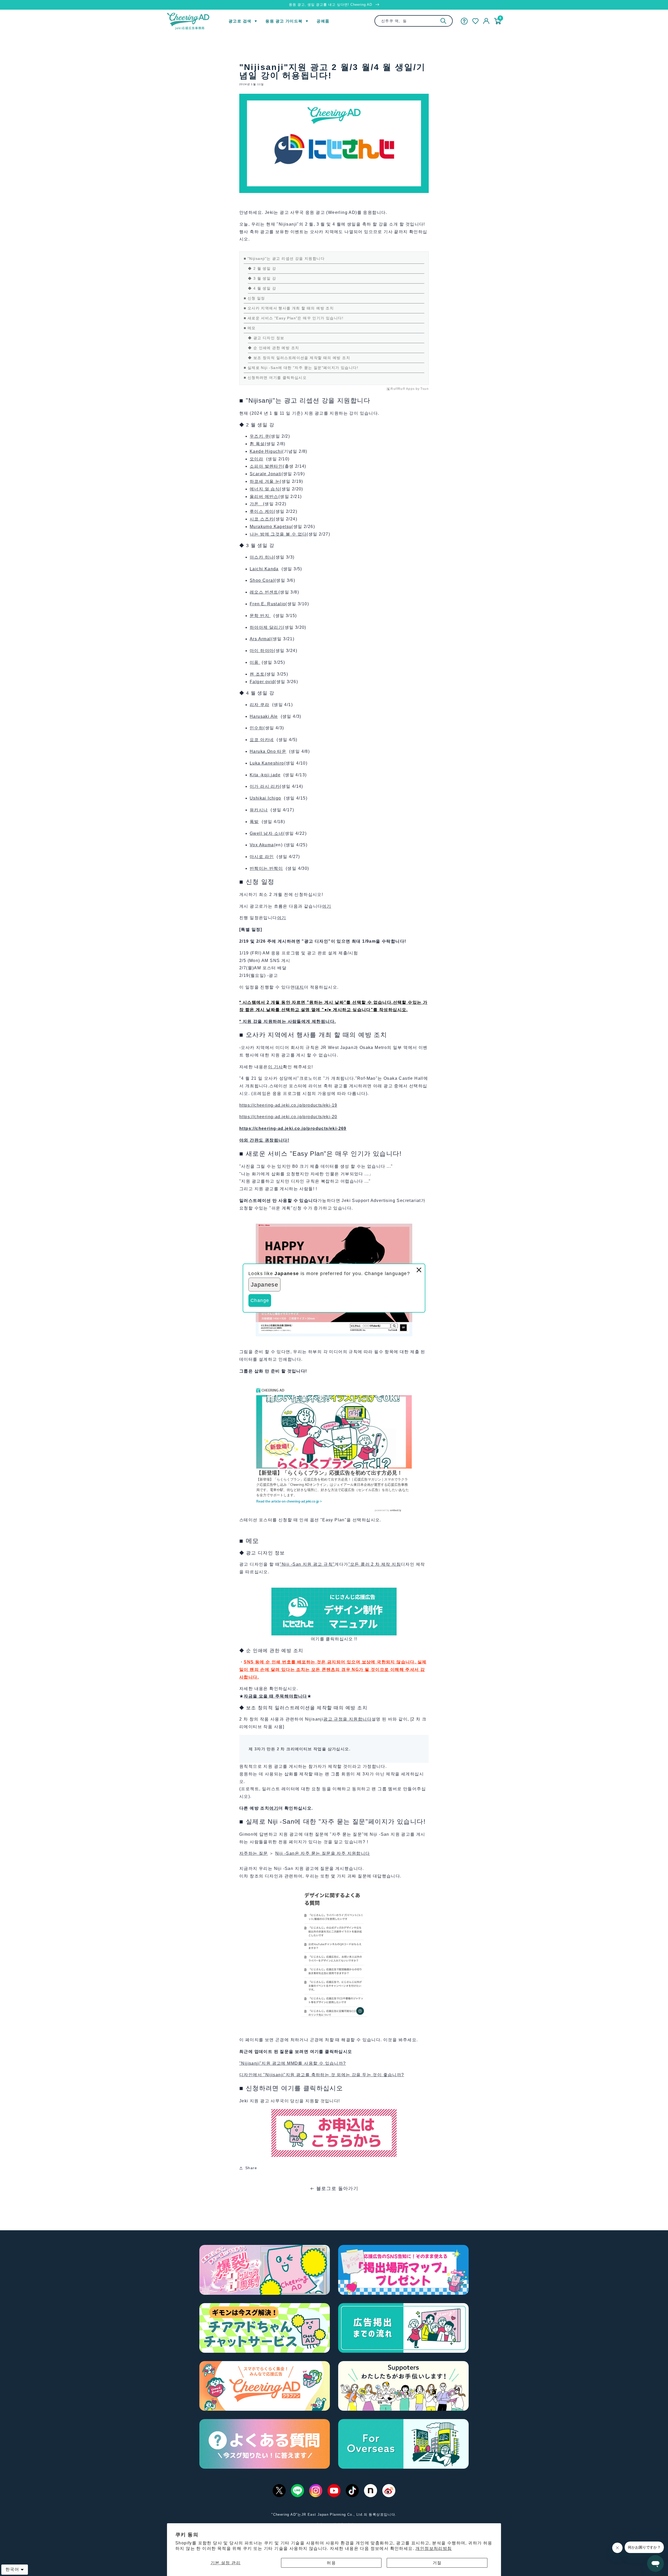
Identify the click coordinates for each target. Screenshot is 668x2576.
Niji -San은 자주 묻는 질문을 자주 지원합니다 (323, 1853)
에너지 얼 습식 (265, 489)
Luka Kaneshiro (267, 763)
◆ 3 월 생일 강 (262, 278)
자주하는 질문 (254, 1853)
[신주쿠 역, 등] (443, 21)
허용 (331, 2563)
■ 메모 (250, 328)
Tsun (425, 389)
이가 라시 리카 (265, 786)
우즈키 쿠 (260, 436)
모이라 (257, 459)
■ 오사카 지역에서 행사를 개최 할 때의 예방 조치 (289, 308)
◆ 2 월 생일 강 (262, 268)
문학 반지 (260, 616)
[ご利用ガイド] (464, 21)
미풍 (255, 662)
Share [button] (251, 2168)
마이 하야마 (262, 651)
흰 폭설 (257, 444)
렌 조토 (257, 674)
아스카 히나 (262, 557)
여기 (327, 906)
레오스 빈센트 (264, 592)
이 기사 (276, 1067)
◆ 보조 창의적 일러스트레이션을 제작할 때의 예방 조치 (299, 358)
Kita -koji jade (265, 775)
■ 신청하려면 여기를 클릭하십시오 (275, 378)
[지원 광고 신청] (334, 2113)
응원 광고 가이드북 (284, 21)
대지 (299, 987)
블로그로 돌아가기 (337, 2188)
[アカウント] (486, 21)
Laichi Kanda (264, 569)
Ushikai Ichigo (266, 798)
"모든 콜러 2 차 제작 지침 (375, 1564)
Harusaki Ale (264, 716)
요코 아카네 (262, 740)
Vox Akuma (262, 845)
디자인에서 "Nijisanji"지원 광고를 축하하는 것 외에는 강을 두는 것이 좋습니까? (322, 2075)
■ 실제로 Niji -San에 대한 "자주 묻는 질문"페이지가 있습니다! (301, 368)
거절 (437, 2563)
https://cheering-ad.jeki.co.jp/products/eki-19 (288, 1105)
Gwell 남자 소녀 (266, 833)
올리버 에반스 (264, 497)
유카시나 (259, 810)
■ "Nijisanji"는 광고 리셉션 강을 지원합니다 (284, 259)
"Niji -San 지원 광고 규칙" (307, 1564)
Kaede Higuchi (266, 451)
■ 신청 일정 (254, 298)
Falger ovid (262, 682)
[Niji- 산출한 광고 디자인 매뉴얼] (334, 1591)
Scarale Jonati (266, 474)
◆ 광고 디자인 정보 (266, 338)
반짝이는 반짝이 (266, 868)
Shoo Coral (262, 580)
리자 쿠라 (260, 705)
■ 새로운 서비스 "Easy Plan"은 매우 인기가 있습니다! (294, 318)
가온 (256, 504)
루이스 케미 (262, 511)
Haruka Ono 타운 (268, 751)
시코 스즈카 (262, 519)
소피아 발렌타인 (266, 466)
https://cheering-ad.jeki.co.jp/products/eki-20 (288, 1117)
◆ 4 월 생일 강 (262, 288)
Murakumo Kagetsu (271, 527)
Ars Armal (260, 639)
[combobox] (414, 21)
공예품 (323, 21)
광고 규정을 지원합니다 (347, 1719)
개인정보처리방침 (434, 2548)
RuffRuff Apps (403, 389)
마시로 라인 (262, 857)
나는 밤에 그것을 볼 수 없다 (278, 534)
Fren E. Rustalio (268, 604)
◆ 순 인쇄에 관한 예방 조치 (274, 348)
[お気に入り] (475, 21)
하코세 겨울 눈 (265, 481)
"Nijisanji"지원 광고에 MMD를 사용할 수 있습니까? (293, 2063)
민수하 (257, 728)
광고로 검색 (240, 21)
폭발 (254, 822)
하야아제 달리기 (266, 627)
